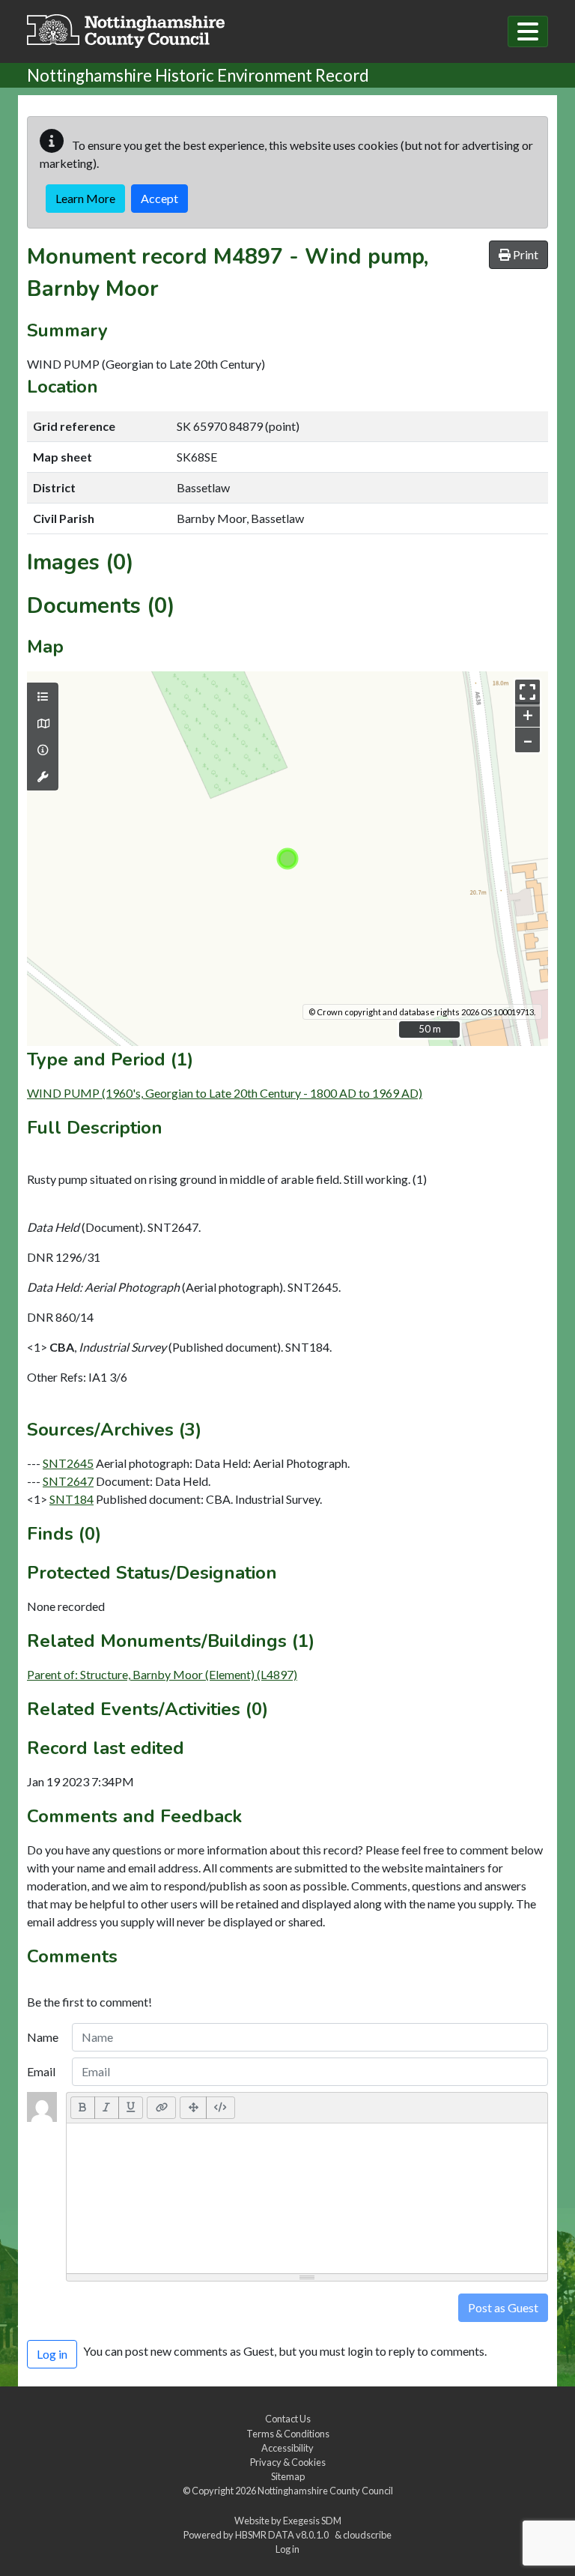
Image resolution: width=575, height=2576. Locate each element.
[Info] (43, 750)
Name (43, 2037)
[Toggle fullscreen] (527, 692)
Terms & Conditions (288, 2434)
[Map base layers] (43, 724)
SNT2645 (68, 1463)
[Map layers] (43, 697)
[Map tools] (43, 777)
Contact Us (288, 2419)
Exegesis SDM (312, 2521)
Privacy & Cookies (288, 2462)
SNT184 (72, 1499)
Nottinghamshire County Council (325, 2491)
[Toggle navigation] (528, 31)
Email (41, 2071)
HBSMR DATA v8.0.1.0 (283, 2535)
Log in (287, 2549)
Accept (159, 198)
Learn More (85, 198)
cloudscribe (367, 2535)
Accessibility (287, 2448)
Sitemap (288, 2476)
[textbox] (307, 2198)
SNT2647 (68, 1481)
